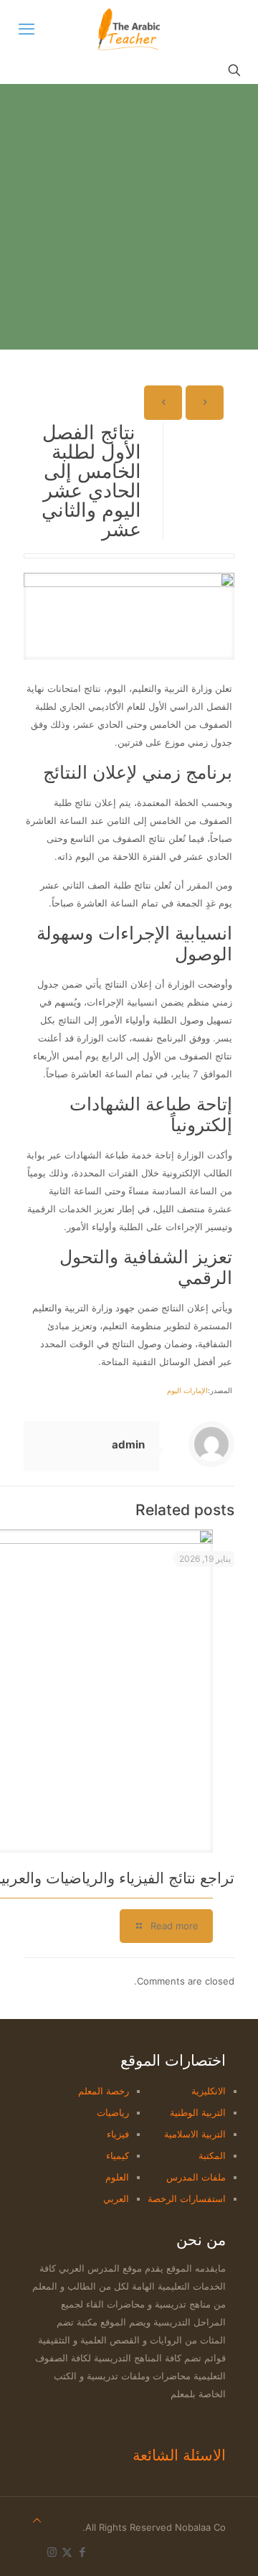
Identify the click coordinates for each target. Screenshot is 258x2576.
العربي (116, 2198)
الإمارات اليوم (187, 1390)
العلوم (117, 2177)
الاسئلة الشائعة (179, 2455)
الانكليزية (209, 2091)
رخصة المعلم (104, 2091)
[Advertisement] (129, 220)
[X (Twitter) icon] (67, 2552)
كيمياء (118, 2155)
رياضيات (113, 2112)
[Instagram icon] (52, 2552)
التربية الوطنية (198, 2112)
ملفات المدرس (196, 2177)
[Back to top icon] (37, 2520)
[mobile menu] (27, 29)
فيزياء (118, 2134)
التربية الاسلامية (195, 2134)
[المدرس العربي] (129, 29)
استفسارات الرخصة (187, 2198)
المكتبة (212, 2155)
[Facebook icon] (82, 2552)
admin (128, 1444)
